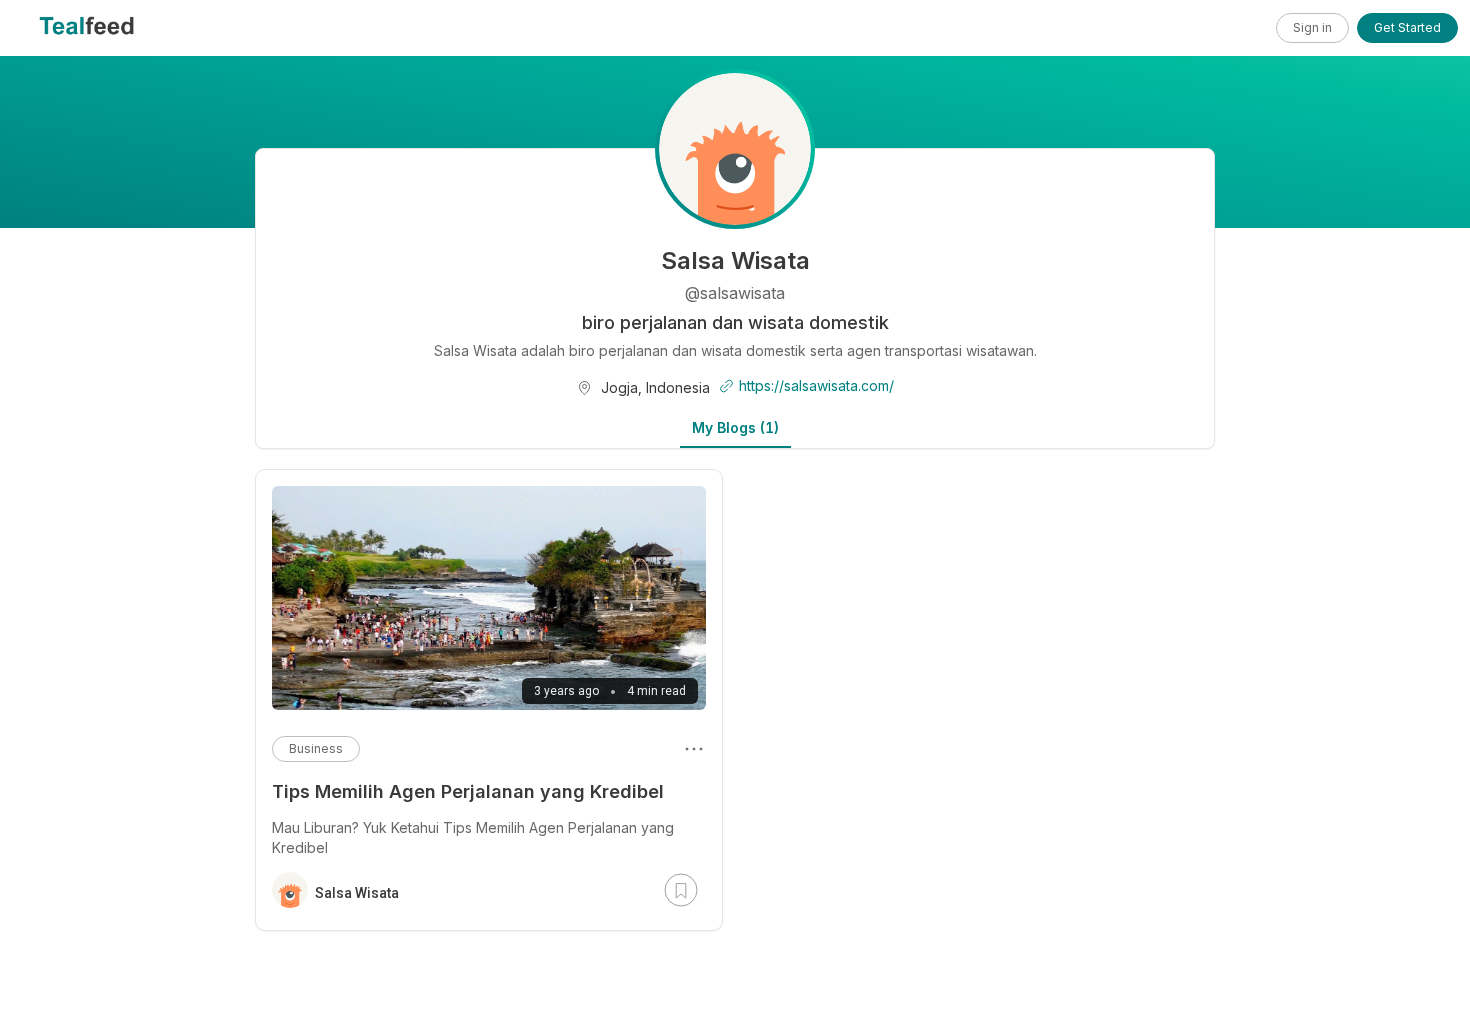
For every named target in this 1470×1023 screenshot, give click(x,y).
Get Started (1407, 27)
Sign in (1312, 27)
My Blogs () (735, 427)
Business (316, 748)
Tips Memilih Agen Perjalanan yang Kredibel (468, 791)
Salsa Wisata (357, 893)
